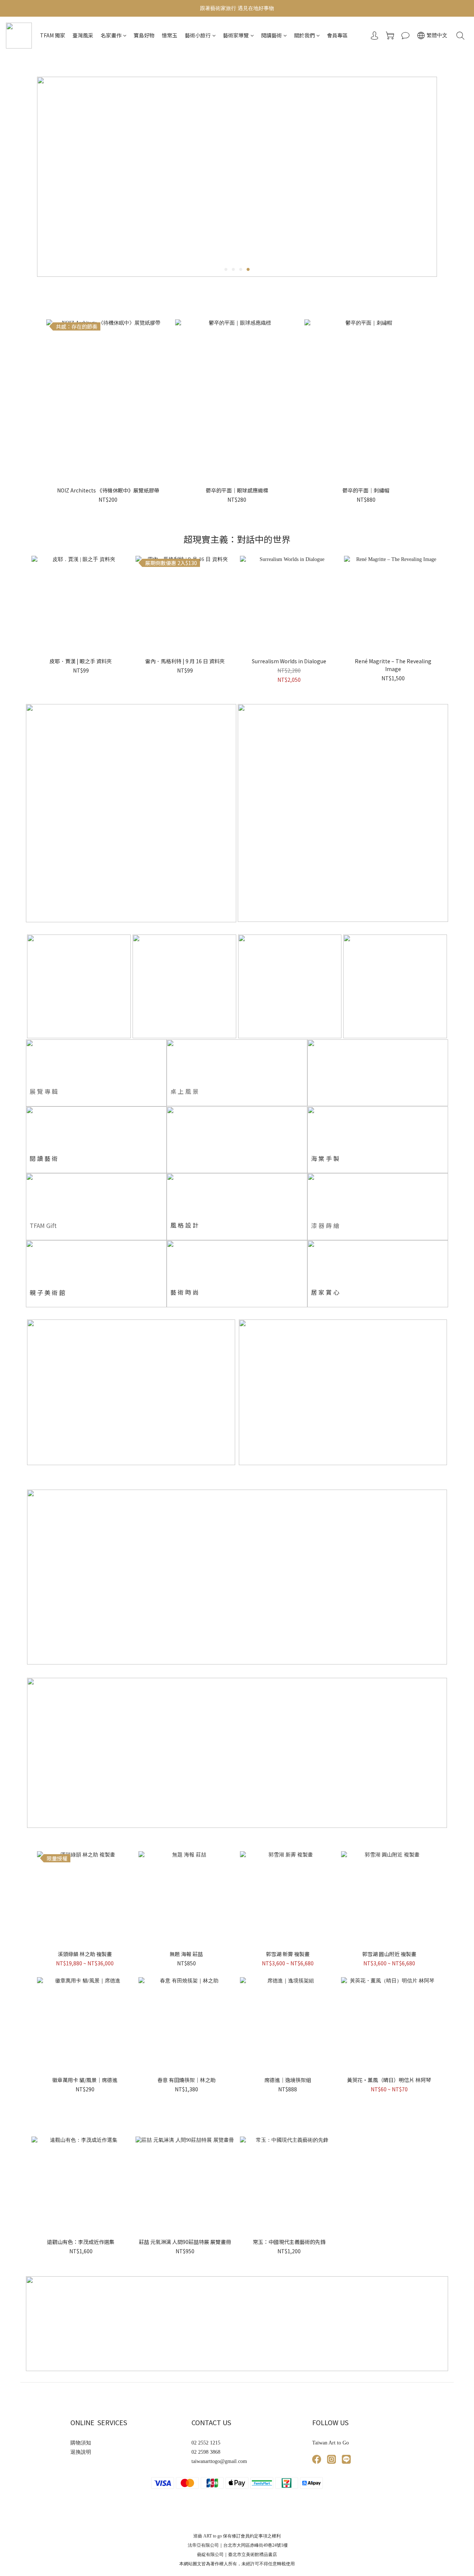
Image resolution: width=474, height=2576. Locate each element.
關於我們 (304, 35)
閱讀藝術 (271, 35)
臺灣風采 (83, 35)
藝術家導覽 (236, 35)
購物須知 (81, 2443)
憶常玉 (170, 35)
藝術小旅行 (198, 35)
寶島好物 (144, 35)
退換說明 (81, 2452)
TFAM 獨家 (53, 35)
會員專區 (337, 35)
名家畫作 (111, 35)
